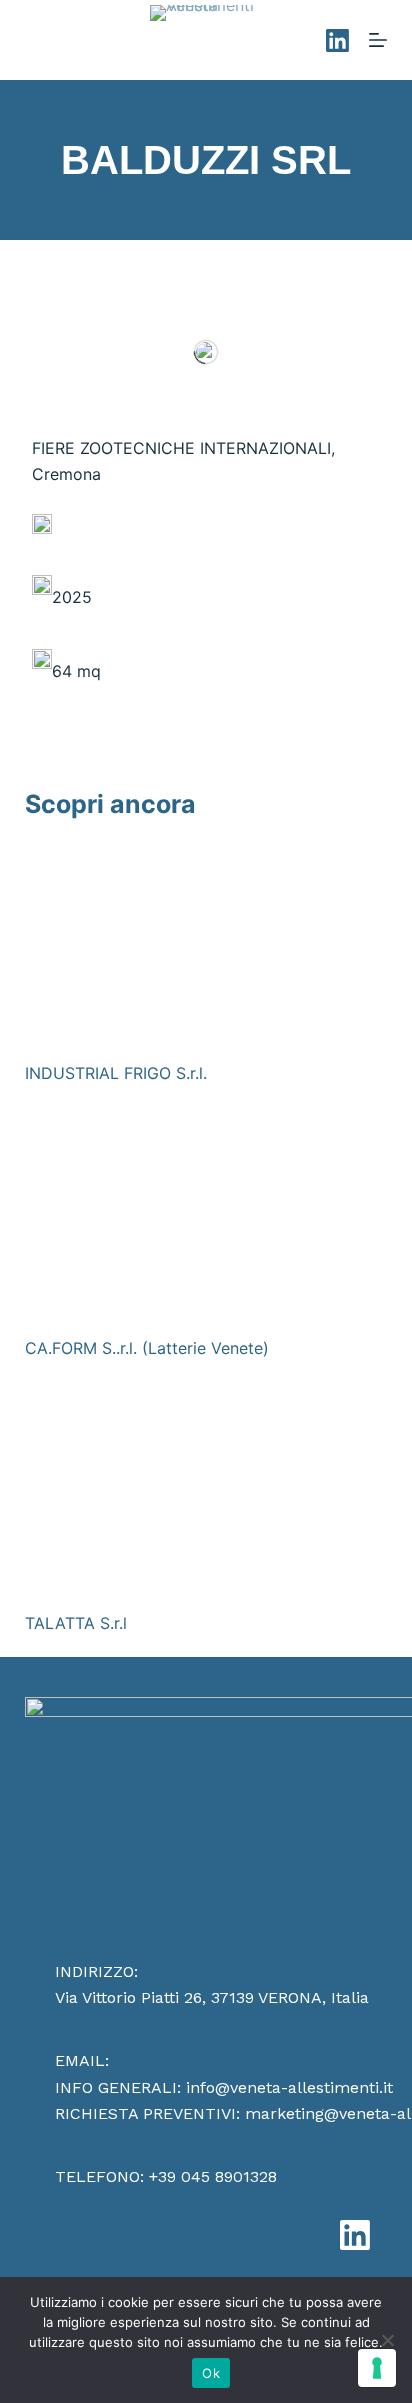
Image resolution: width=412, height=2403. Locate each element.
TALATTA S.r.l (76, 1623)
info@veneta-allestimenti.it (289, 2087)
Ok (211, 2373)
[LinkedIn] (337, 40)
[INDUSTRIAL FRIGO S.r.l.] (206, 943)
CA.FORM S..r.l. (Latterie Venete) (147, 1348)
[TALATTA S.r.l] (206, 1493)
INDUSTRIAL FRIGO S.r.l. (116, 1073)
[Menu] (378, 40)
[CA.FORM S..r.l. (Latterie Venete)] (206, 1218)
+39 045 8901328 (213, 2176)
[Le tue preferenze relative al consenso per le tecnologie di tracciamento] (377, 2368)
